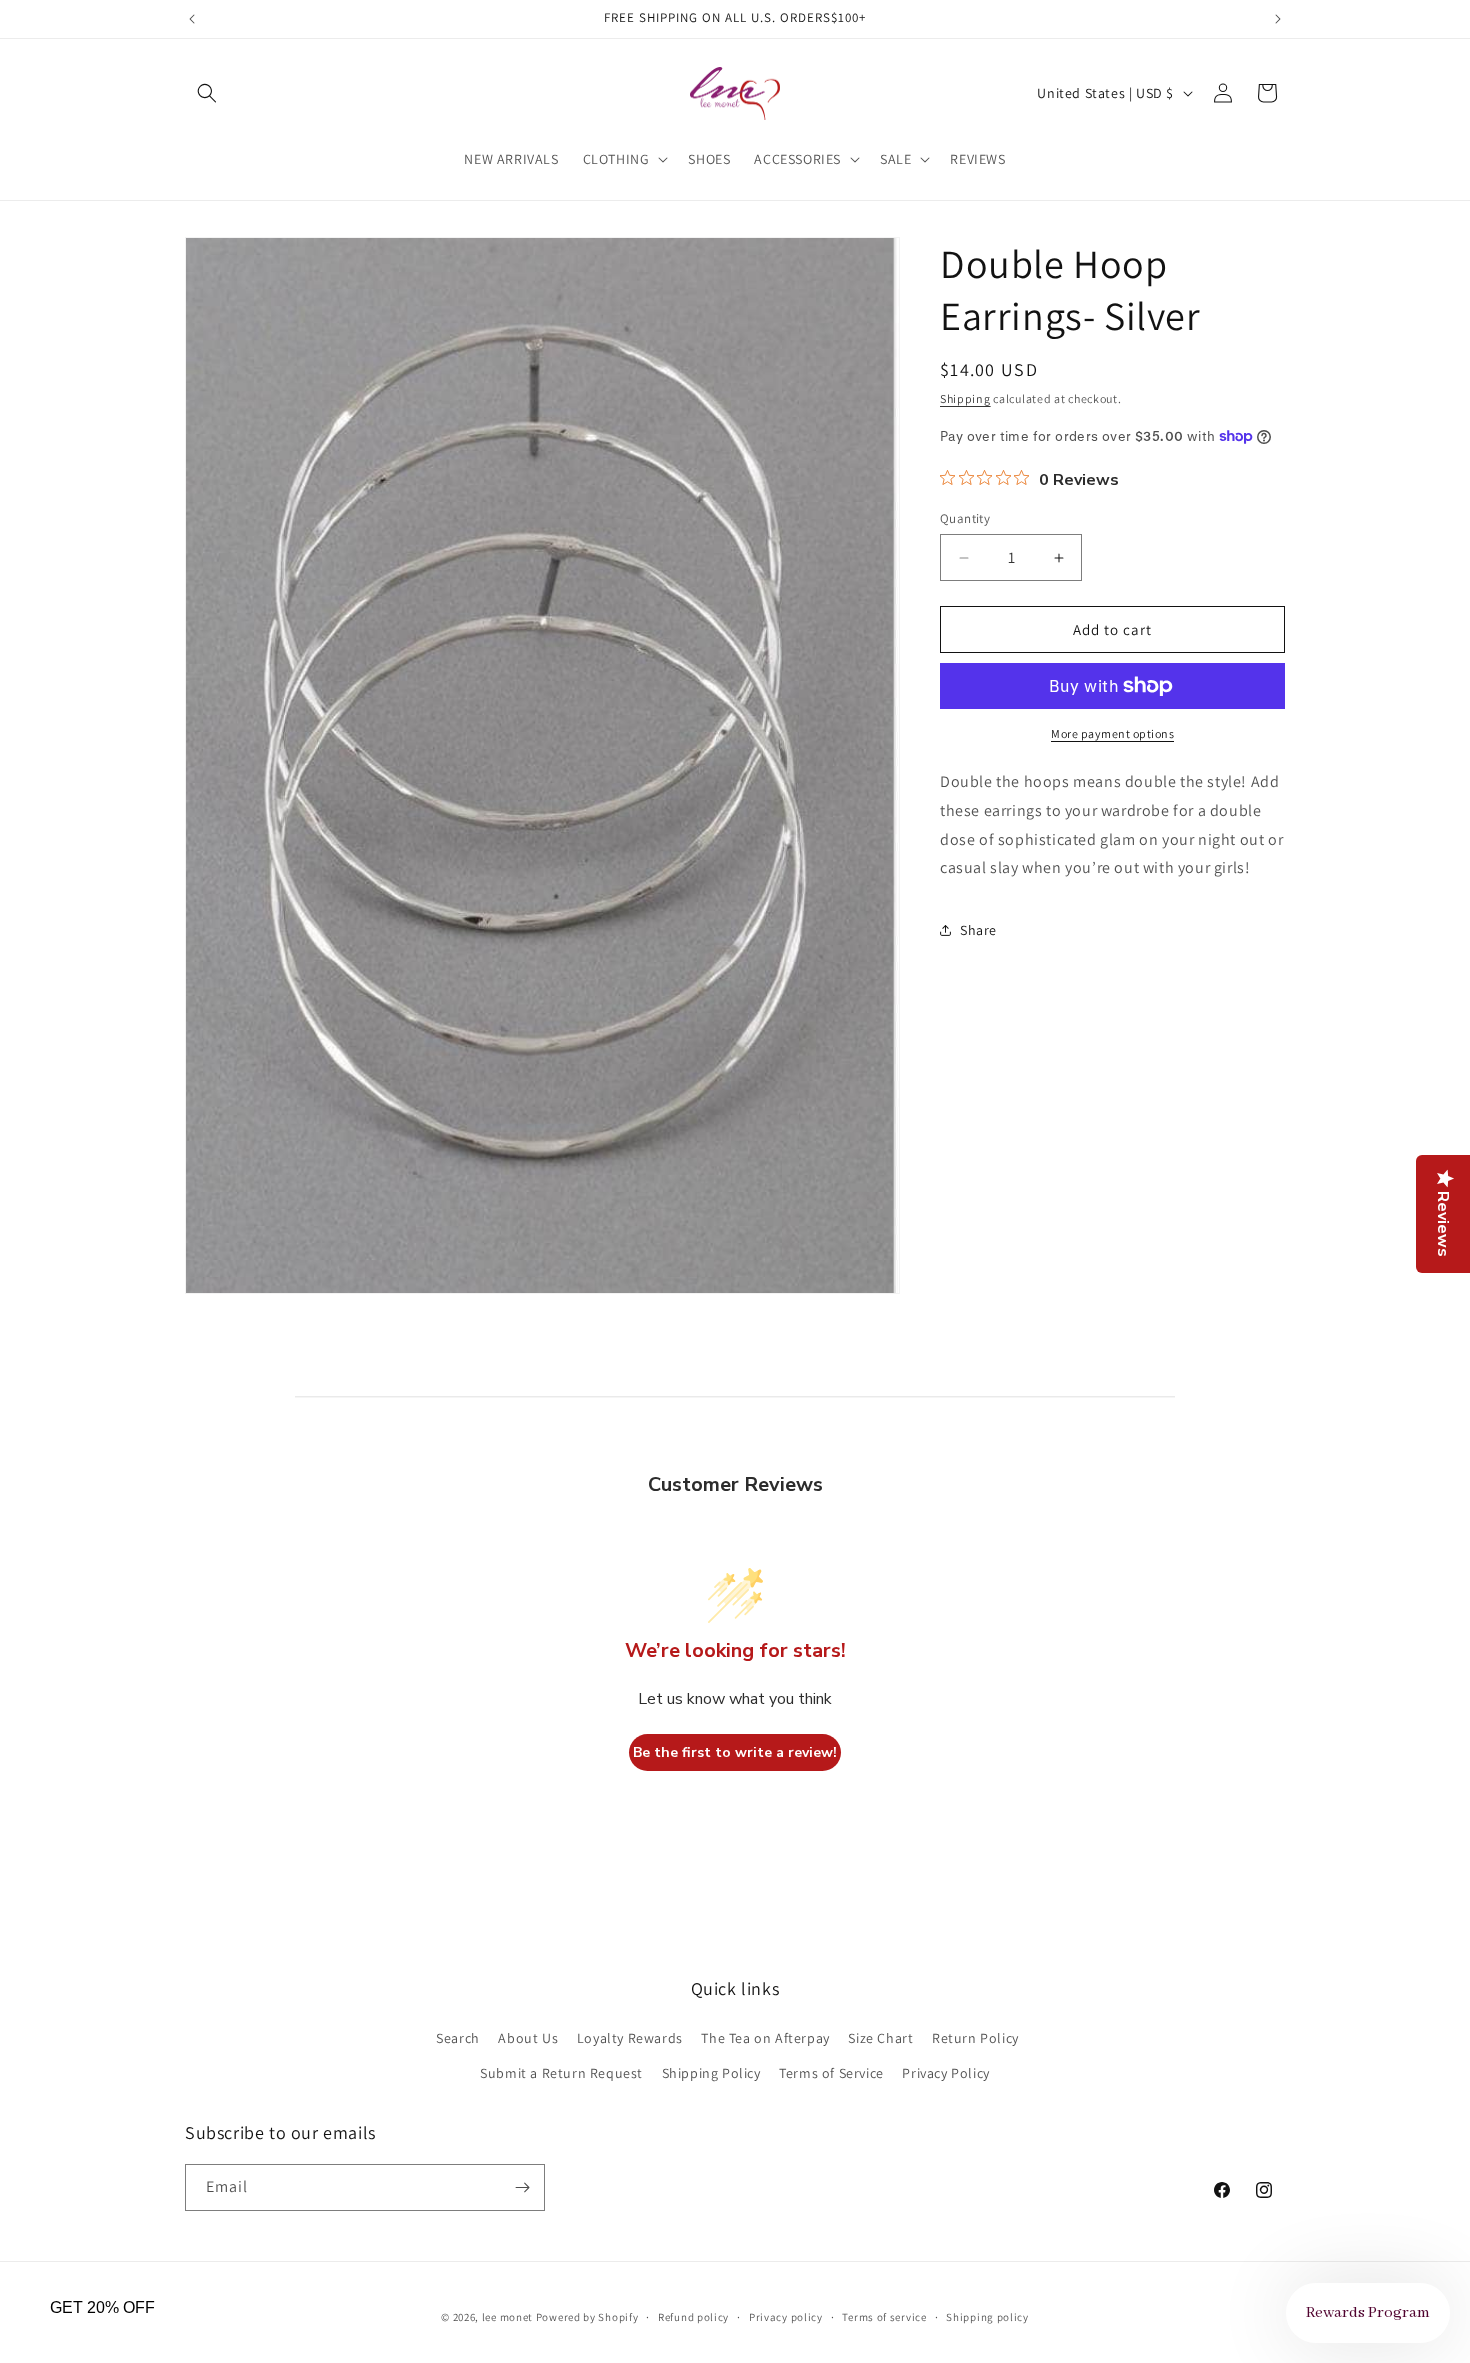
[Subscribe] (522, 2187)
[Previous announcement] (192, 19)
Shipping (965, 398)
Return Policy (975, 2037)
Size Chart (880, 2037)
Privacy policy (786, 2317)
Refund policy (693, 2317)
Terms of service (884, 2317)
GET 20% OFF (102, 2307)
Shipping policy (987, 2317)
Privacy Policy (945, 2072)
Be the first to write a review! (735, 1752)
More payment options (1112, 733)
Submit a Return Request (561, 2072)
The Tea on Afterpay (765, 2037)
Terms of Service (831, 2072)
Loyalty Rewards (630, 2037)
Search (458, 2037)
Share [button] (978, 930)
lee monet (507, 2317)
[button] (207, 93)
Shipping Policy (711, 2072)
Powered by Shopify (587, 2317)
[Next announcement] (1278, 19)
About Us (528, 2037)
